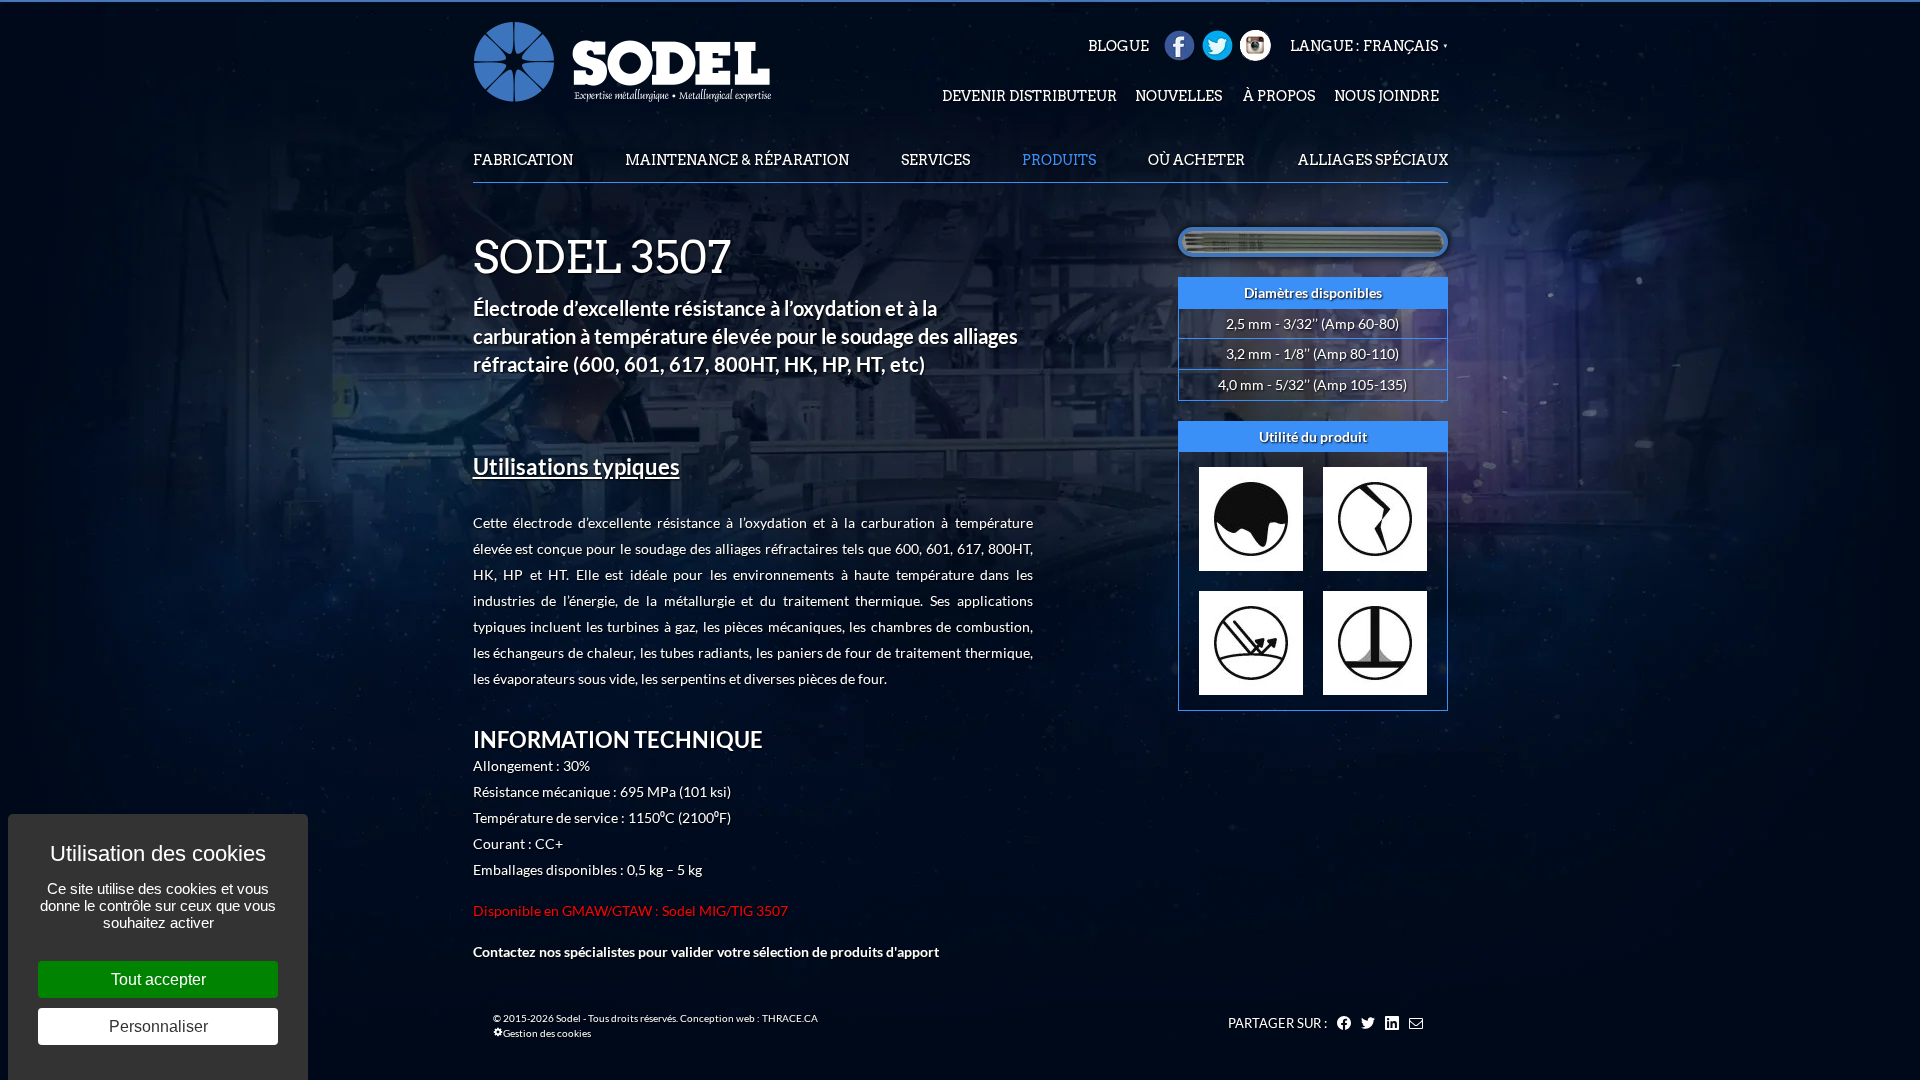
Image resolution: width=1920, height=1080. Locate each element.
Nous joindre (1386, 96)
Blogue (1118, 46)
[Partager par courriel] (1416, 1023)
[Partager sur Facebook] (1344, 1023)
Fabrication (523, 160)
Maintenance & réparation (737, 160)
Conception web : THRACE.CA (749, 1018)
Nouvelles (1178, 96)
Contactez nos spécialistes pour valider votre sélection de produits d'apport (706, 951)
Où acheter (1196, 160)
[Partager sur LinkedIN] (1392, 1023)
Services (935, 160)
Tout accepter (158, 979)
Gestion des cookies (547, 1033)
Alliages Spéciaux (1373, 160)
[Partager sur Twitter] (1368, 1023)
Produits (1059, 160)
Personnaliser (158, 1026)
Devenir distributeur (1029, 96)
